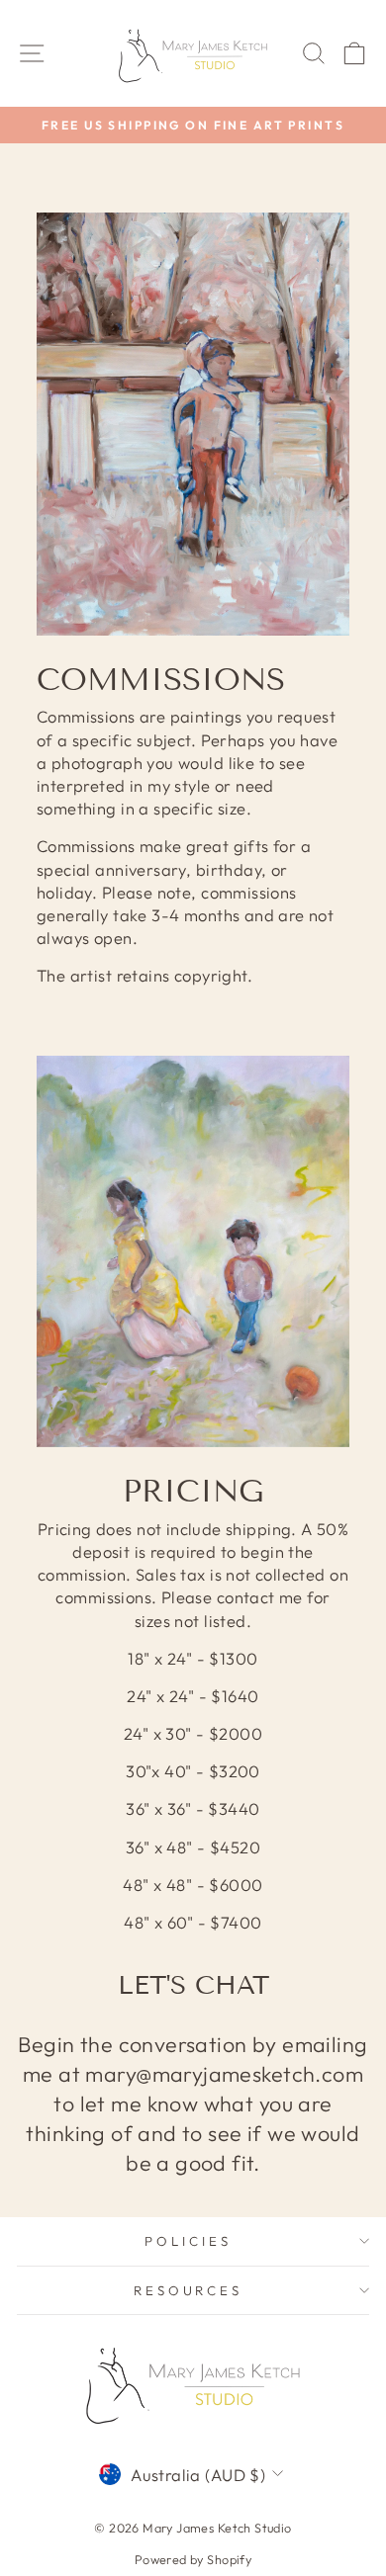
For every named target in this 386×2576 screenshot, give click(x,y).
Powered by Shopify (193, 2559)
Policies (188, 2241)
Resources (189, 2290)
